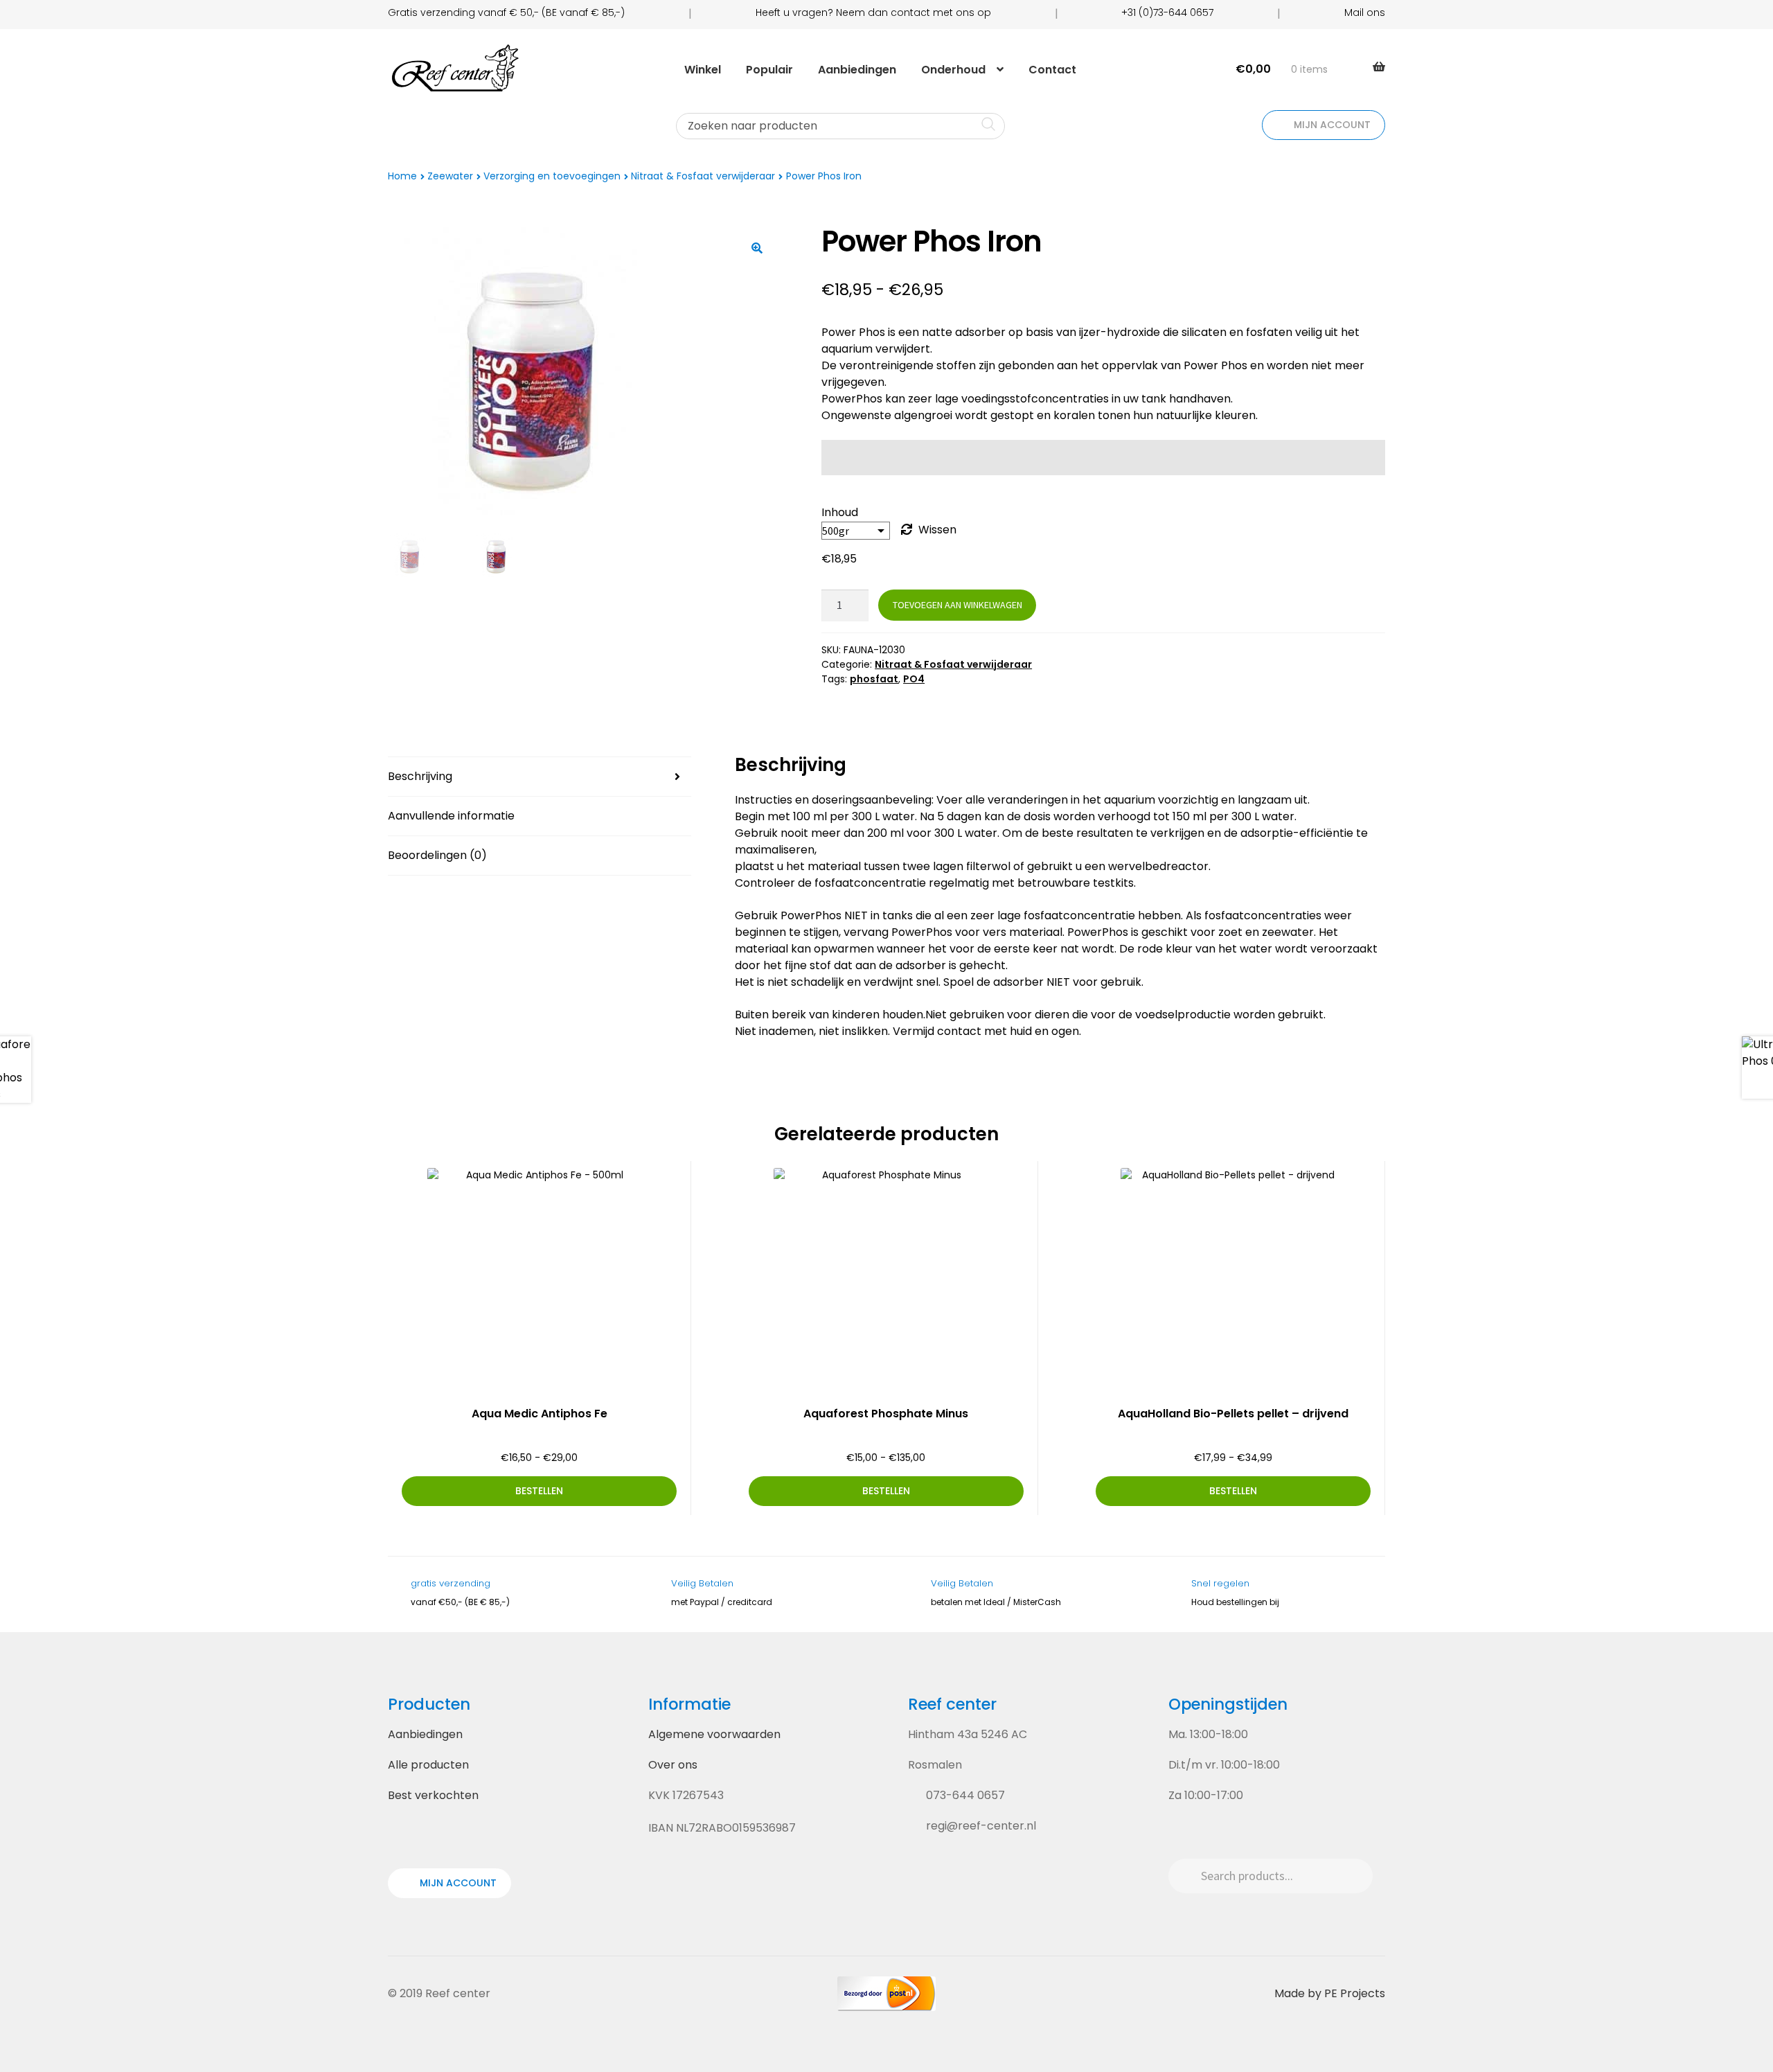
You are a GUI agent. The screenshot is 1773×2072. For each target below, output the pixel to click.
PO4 (914, 679)
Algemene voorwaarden (714, 1734)
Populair (769, 70)
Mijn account (1331, 125)
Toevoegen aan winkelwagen (957, 605)
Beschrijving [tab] (420, 776)
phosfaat (874, 679)
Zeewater (450, 176)
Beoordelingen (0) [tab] (437, 855)
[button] (757, 248)
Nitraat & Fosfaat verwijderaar (703, 176)
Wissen (937, 530)
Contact (1052, 70)
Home (402, 176)
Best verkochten (433, 1795)
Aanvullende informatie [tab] (451, 816)
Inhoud (840, 512)
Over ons (673, 1765)
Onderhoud (953, 70)
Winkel (703, 70)
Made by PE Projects (1330, 1993)
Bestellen (539, 1491)
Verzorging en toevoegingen (552, 176)
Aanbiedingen (857, 70)
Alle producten (428, 1765)
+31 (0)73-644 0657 (1167, 12)
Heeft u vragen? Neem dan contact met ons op (873, 12)
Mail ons (1365, 12)
